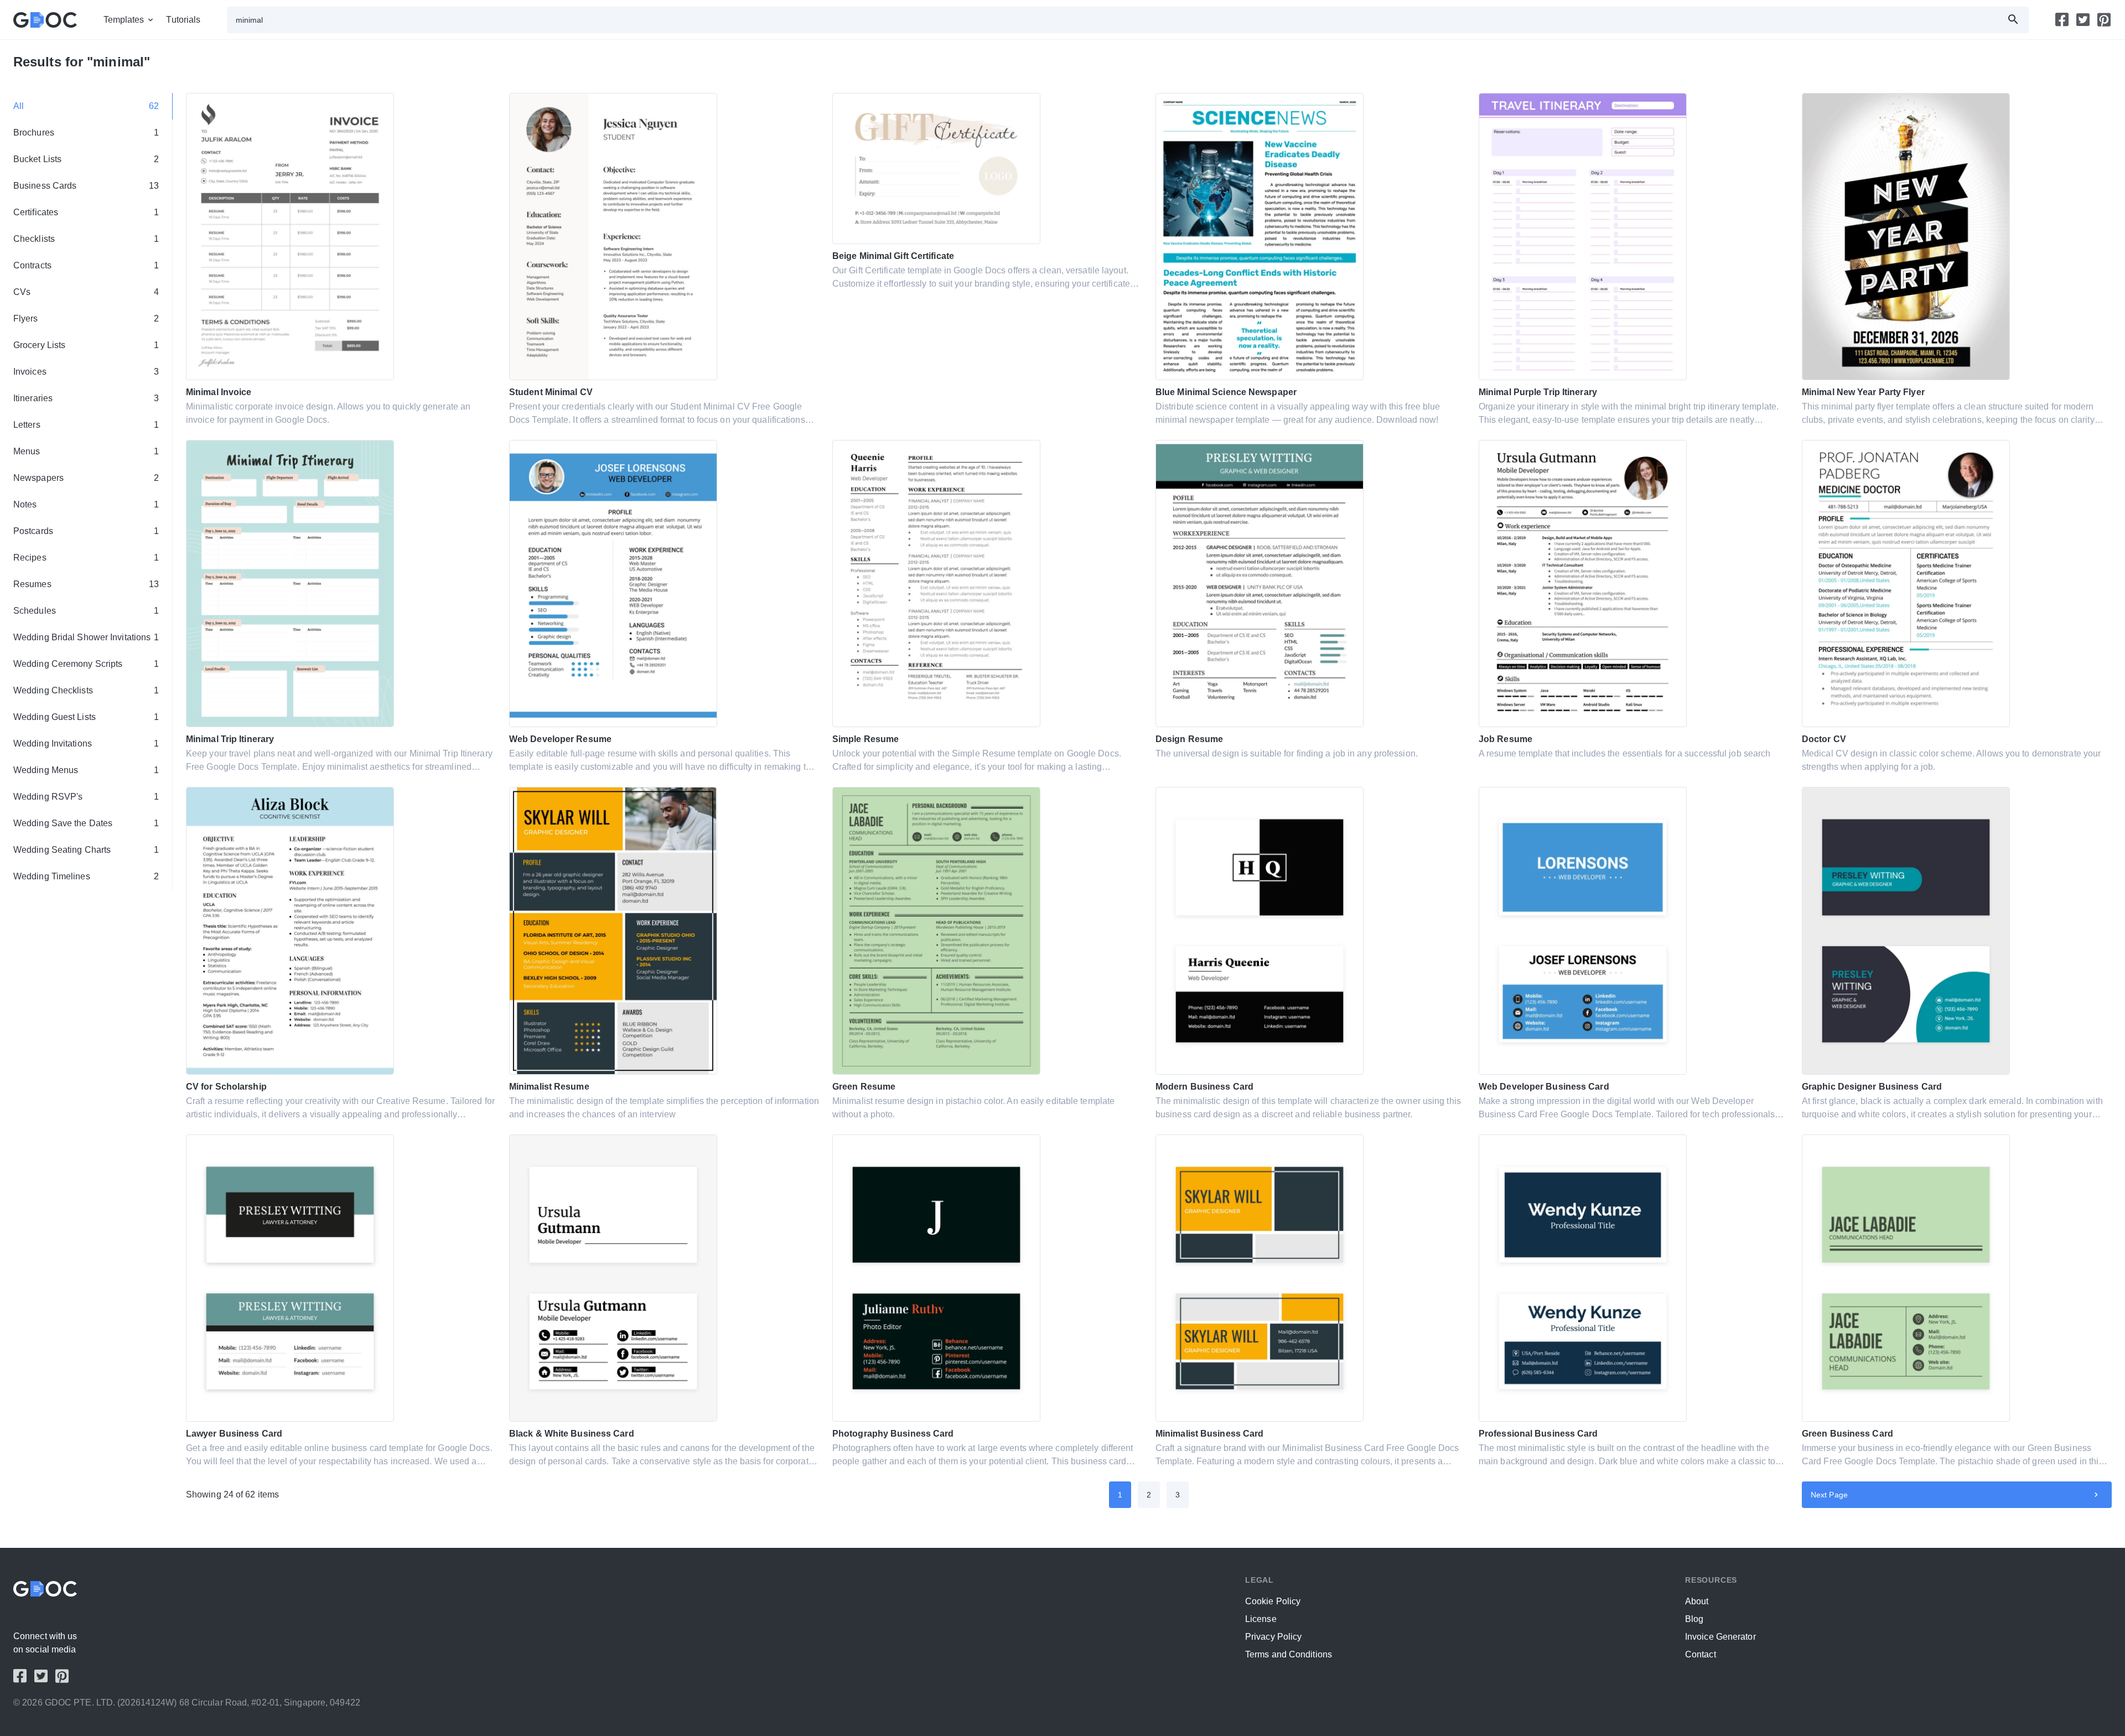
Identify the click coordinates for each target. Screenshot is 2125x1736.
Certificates (86, 212)
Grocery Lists (86, 345)
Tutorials (183, 20)
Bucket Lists (86, 159)
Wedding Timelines (86, 876)
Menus (86, 451)
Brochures (86, 133)
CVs (86, 292)
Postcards (86, 531)
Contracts (86, 265)
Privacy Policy (1273, 1637)
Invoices (86, 372)
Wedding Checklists (86, 690)
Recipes (86, 558)
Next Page (1829, 1495)
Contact (1701, 1654)
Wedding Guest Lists (86, 717)
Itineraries (86, 398)
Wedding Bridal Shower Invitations (86, 637)
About (1697, 1601)
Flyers (86, 318)
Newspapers (86, 478)
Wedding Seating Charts (86, 850)
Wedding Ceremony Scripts (86, 664)
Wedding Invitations (86, 743)
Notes (86, 504)
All (86, 106)
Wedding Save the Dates (86, 823)
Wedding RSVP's (86, 797)
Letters (86, 425)
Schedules (86, 611)
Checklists (86, 239)
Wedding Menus (86, 770)
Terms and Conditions (1289, 1654)
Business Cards (86, 186)
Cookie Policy (1273, 1601)
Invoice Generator (1720, 1637)
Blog (1694, 1619)
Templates (124, 20)
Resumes (86, 584)
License (1261, 1619)
